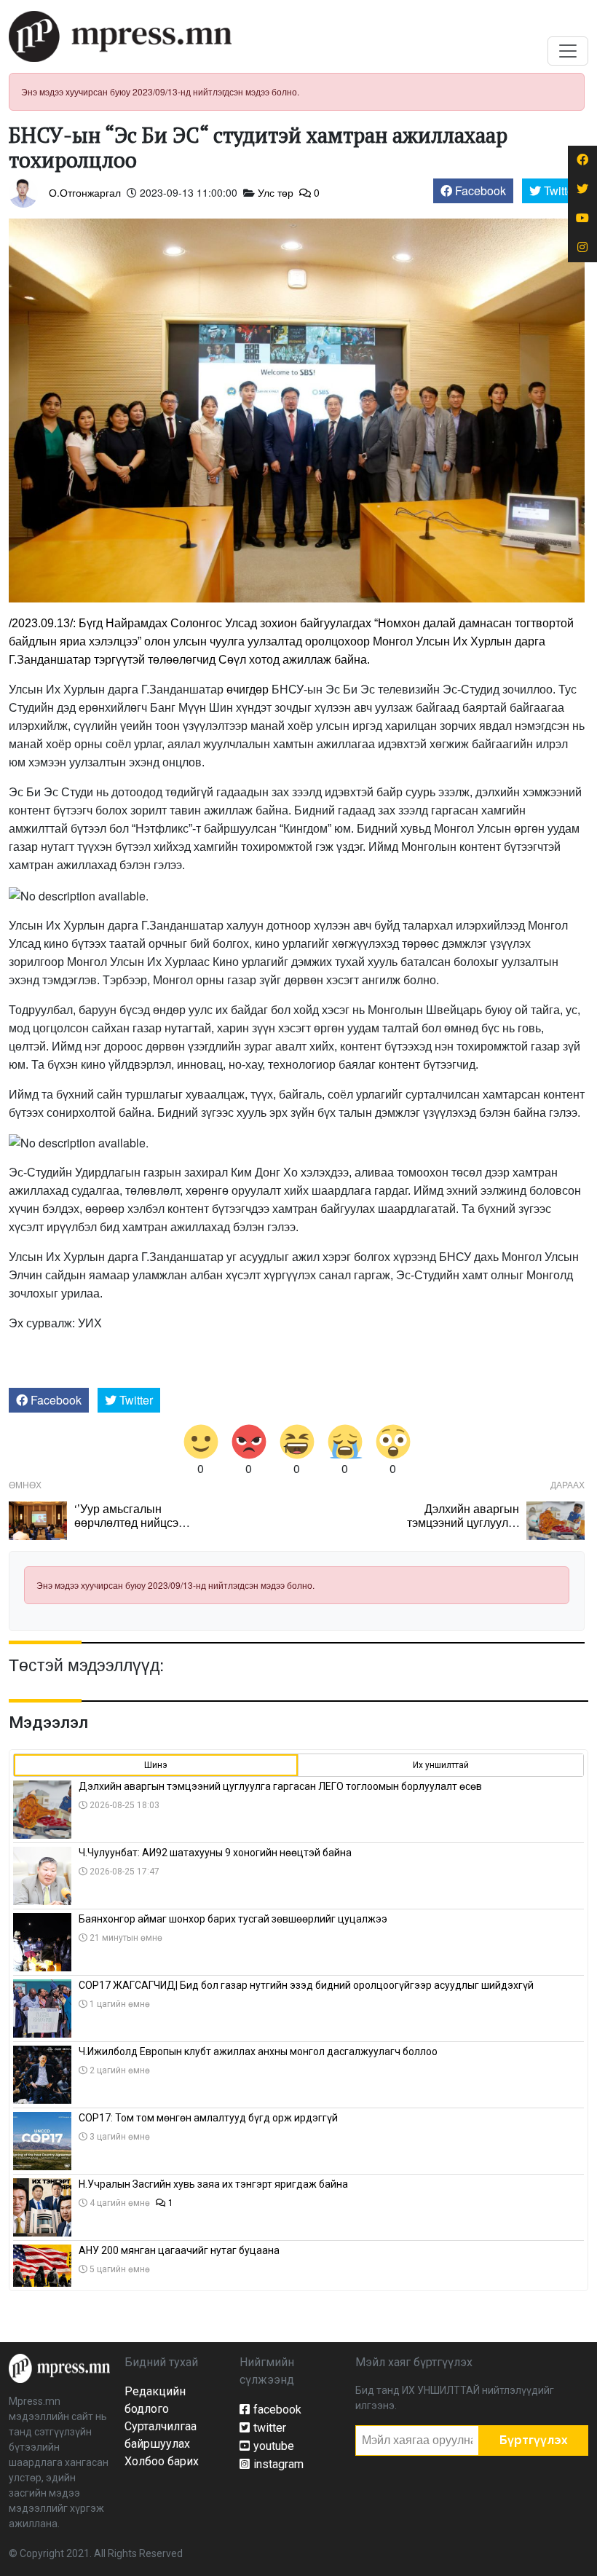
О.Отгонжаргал (85, 192)
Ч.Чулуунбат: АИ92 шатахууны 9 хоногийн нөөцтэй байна (215, 1853)
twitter (270, 2428)
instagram (278, 2464)
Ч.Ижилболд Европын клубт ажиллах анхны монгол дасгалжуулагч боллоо (258, 2051)
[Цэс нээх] (568, 51)
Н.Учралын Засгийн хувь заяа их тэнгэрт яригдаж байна (213, 2184)
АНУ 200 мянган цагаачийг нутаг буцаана (179, 2250)
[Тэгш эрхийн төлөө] (59, 2367)
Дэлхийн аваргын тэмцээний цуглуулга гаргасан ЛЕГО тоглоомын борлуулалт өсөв (280, 1786)
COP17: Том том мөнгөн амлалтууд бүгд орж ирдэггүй (208, 2118)
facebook (277, 2410)
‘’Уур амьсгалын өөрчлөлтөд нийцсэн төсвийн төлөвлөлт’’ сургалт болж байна (130, 1529)
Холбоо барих (162, 2461)
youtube (274, 2446)
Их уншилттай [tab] (441, 1765)
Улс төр (276, 192)
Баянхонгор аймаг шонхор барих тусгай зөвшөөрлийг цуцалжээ (233, 1919)
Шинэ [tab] (156, 1765)
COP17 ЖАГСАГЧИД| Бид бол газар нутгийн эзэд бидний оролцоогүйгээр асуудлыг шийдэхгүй (306, 1985)
